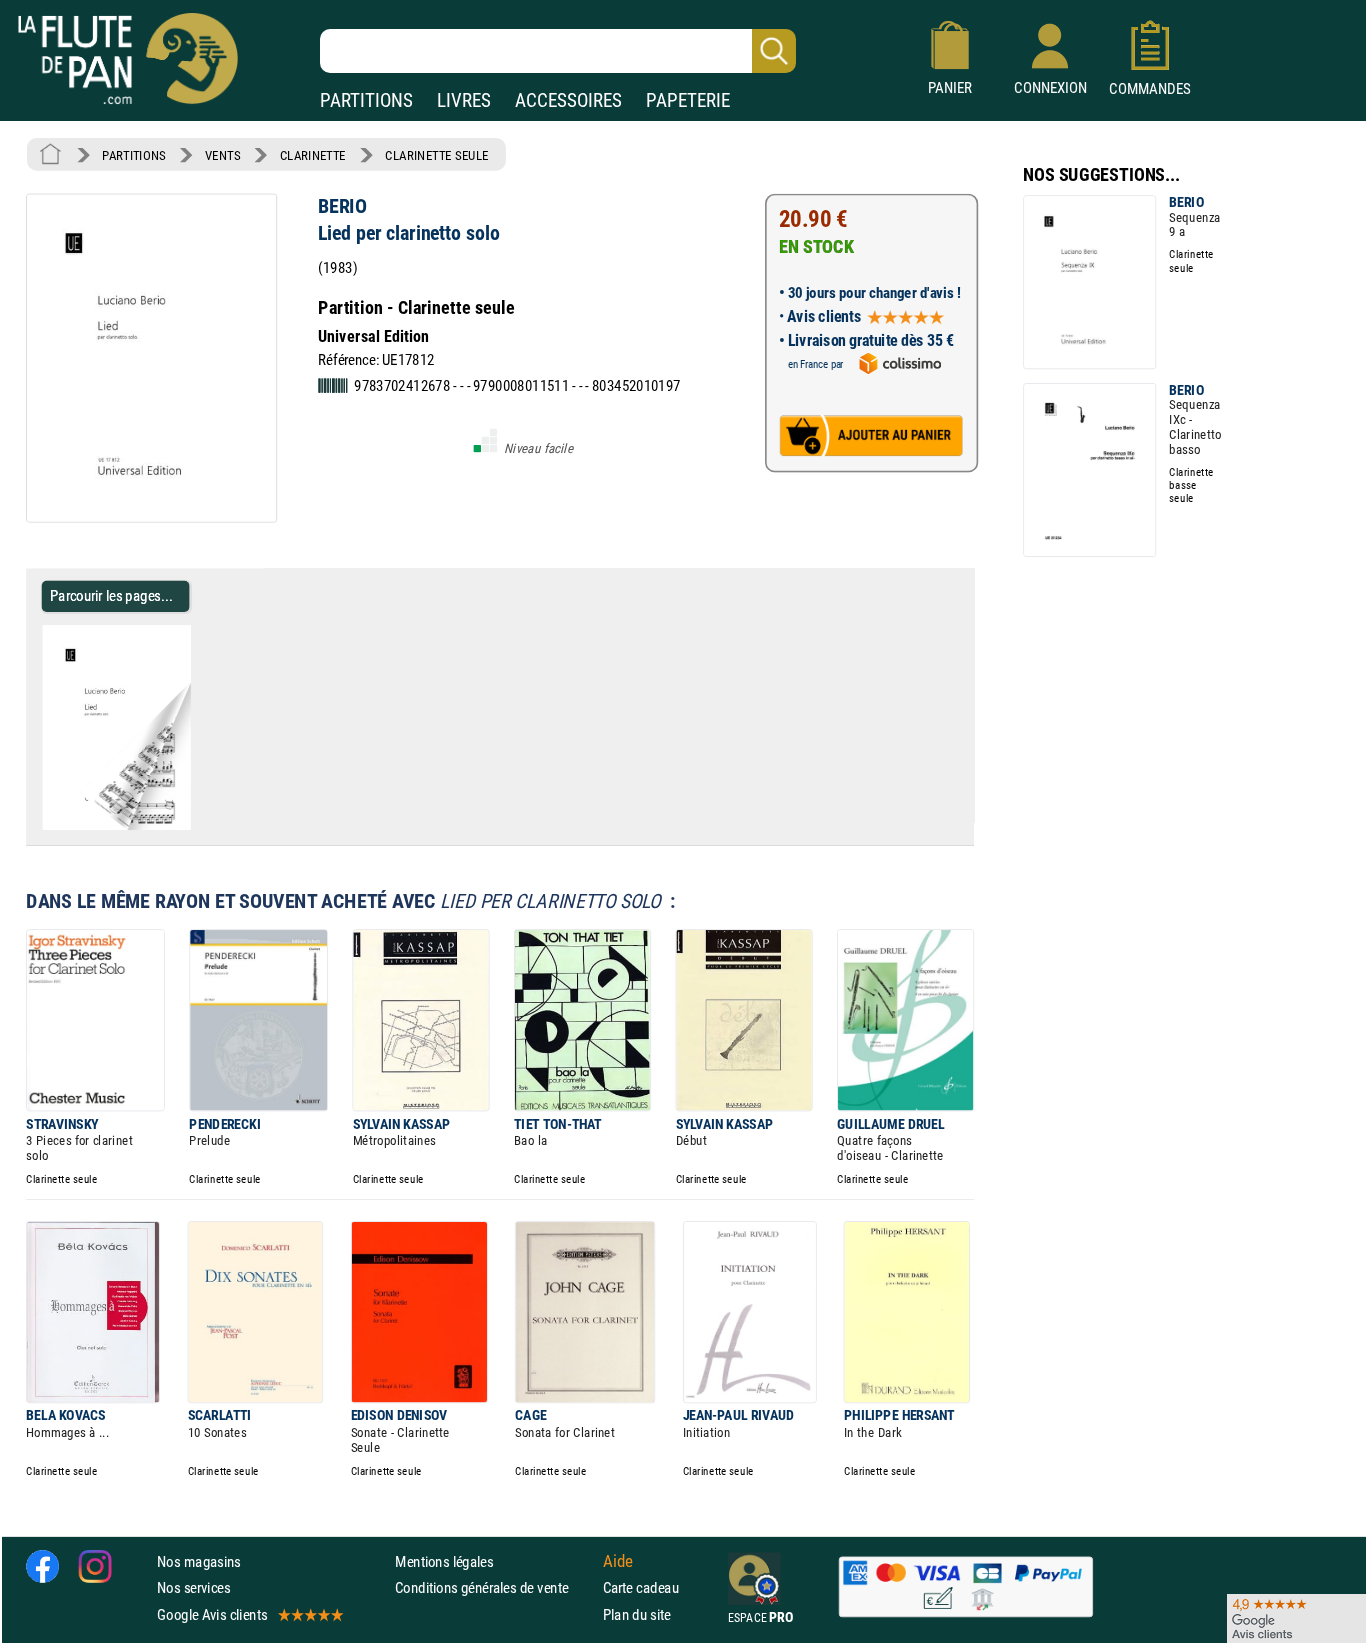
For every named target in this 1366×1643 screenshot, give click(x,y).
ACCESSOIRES (568, 100)
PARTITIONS (366, 100)
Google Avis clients (212, 1614)
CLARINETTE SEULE (436, 155)
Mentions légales (444, 1561)
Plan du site (637, 1614)
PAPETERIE (688, 100)
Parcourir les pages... (111, 595)
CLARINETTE (313, 155)
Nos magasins (199, 1561)
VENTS (222, 155)
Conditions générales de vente (494, 1588)
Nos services (193, 1588)
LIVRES (464, 100)
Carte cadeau (641, 1588)
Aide (618, 1562)
